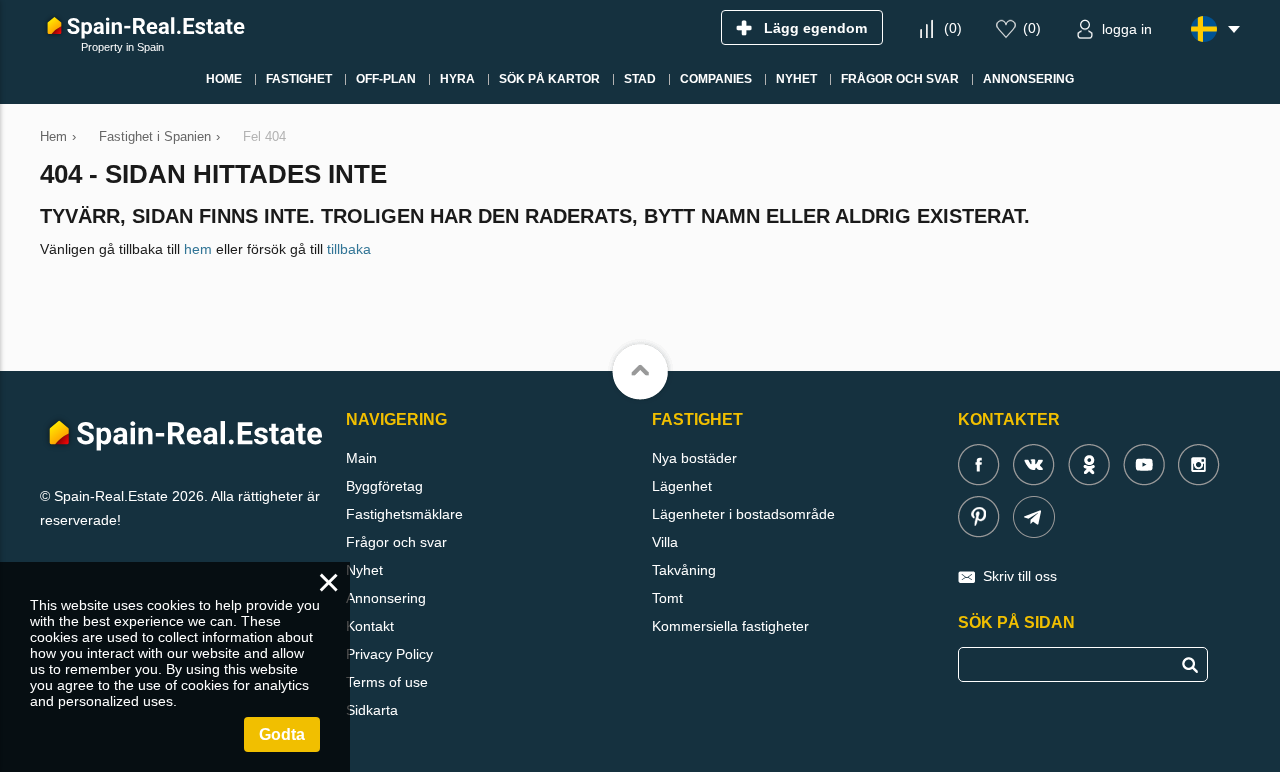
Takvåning (684, 570)
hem (198, 249)
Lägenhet (682, 486)
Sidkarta (372, 710)
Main (361, 458)
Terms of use (387, 682)
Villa (665, 542)
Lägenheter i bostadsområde (743, 514)
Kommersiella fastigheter (730, 626)
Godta (282, 734)
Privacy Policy (389, 654)
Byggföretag (384, 486)
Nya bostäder (694, 458)
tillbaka (349, 249)
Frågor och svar (396, 542)
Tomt (667, 598)
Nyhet (364, 570)
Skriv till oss (1020, 576)
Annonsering (386, 598)
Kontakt (370, 626)
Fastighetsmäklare (404, 514)
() (953, 28)
